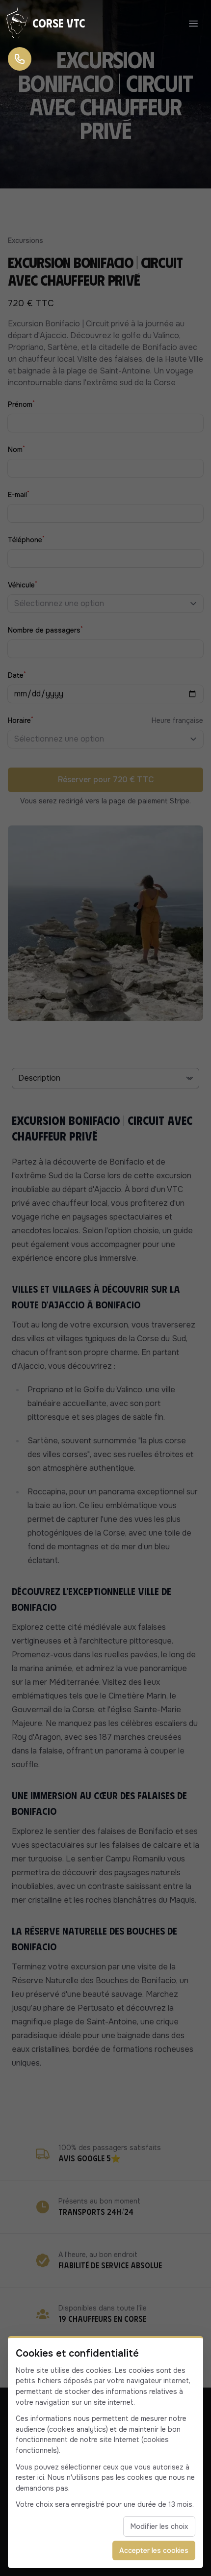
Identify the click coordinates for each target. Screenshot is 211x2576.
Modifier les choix (159, 2526)
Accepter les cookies (154, 2550)
